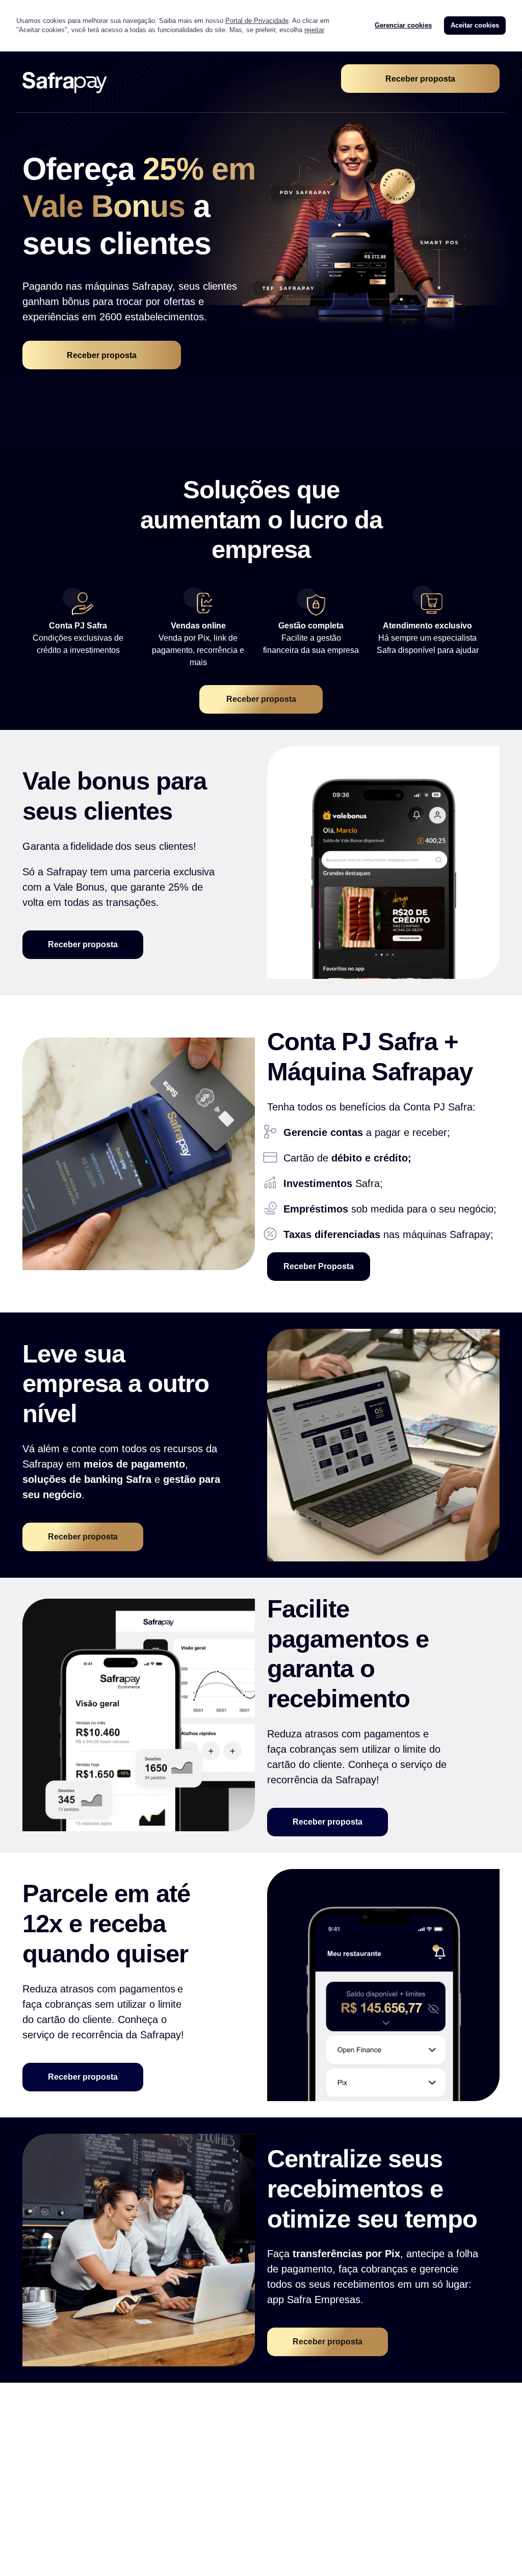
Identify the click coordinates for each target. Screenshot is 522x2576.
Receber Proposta (319, 1266)
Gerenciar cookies (403, 25)
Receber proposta (420, 79)
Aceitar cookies (475, 25)
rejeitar (314, 30)
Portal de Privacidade (257, 21)
